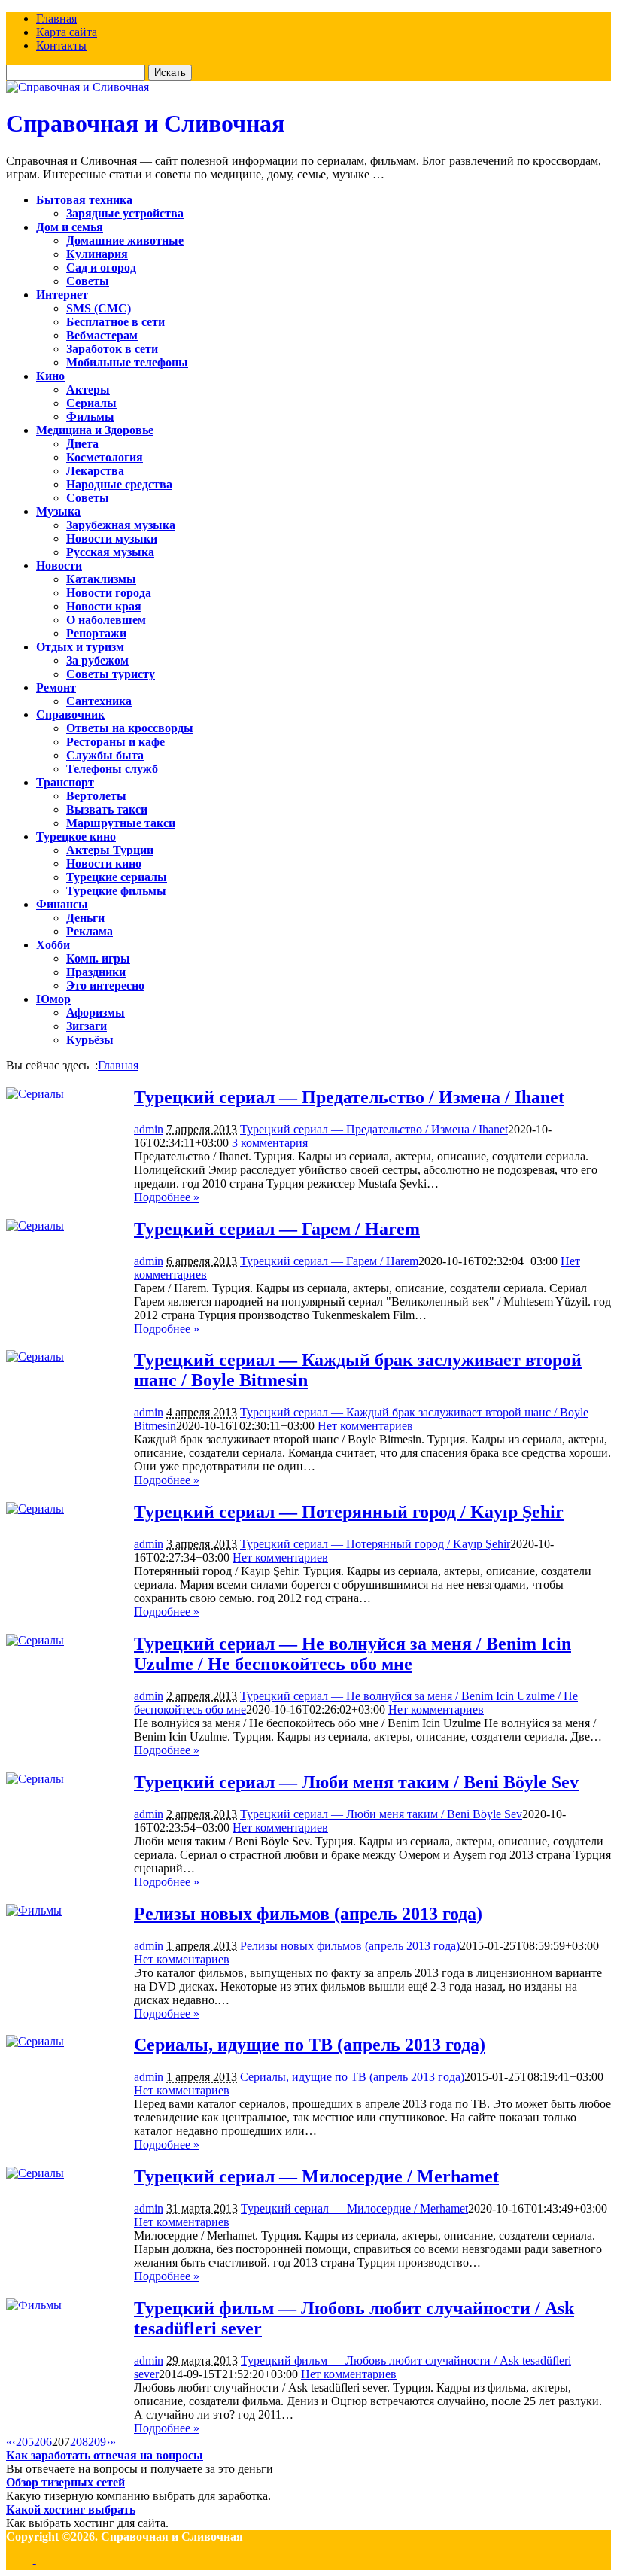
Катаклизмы (101, 579)
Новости (59, 566)
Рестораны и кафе (115, 742)
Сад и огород (101, 268)
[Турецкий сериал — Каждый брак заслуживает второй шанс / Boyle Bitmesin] (35, 1356)
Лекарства (95, 471)
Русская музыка (110, 552)
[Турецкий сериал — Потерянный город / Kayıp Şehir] (35, 1508)
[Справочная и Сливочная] (78, 87)
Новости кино (104, 864)
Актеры (88, 389)
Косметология (105, 457)
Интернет (62, 295)
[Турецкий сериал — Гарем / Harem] (35, 1226)
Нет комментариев (365, 1426)
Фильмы (90, 417)
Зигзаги (87, 1026)
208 (79, 2442)
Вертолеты (96, 796)
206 (43, 2442)
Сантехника (99, 701)
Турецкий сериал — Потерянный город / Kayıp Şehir (349, 1512)
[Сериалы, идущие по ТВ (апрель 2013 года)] (35, 2041)
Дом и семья (70, 227)
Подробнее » (167, 1197)
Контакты (61, 46)
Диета (82, 444)
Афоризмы (96, 1013)
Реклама (90, 931)
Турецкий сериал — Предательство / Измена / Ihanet (349, 1097)
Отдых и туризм (80, 647)
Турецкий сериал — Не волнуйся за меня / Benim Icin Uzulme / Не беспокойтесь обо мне (353, 1654)
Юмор (53, 999)
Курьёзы (90, 1040)
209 (97, 2442)
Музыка (58, 511)
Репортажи (96, 633)
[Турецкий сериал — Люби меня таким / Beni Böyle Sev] (35, 1779)
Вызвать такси (107, 809)
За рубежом (97, 660)
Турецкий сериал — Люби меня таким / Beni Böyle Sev (356, 1782)
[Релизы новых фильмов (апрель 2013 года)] (34, 1910)
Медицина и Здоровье (95, 430)
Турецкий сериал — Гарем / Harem (277, 1229)
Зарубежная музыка (121, 525)
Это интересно (105, 985)
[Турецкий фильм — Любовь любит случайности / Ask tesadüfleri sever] (34, 2305)
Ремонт (56, 687)
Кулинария (97, 254)
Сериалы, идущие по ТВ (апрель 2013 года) (310, 2045)
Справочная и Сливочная (145, 123)
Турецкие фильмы (116, 891)
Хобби (53, 945)
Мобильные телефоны (127, 362)
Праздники (96, 972)
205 (25, 2442)
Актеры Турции (110, 850)
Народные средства (119, 484)
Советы (88, 281)
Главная (56, 18)
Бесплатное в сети (115, 322)
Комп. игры (98, 958)
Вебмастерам (102, 335)
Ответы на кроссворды (130, 728)
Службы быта (105, 755)
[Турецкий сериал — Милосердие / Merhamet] (35, 2173)
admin (149, 1129)
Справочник (70, 715)
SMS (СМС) (99, 308)
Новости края (104, 606)
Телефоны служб (112, 769)
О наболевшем (106, 620)
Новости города (109, 593)
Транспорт (65, 782)
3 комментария (270, 1143)
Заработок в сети (112, 349)
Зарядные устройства (125, 213)
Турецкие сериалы (117, 877)
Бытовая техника (84, 200)
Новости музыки (112, 538)
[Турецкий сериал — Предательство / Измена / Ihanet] (35, 1094)
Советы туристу (111, 674)
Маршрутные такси (121, 823)
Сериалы (91, 403)
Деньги (85, 918)
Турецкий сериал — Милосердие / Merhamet (316, 2176)
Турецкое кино (76, 836)
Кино (50, 376)
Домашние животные (125, 240)
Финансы (62, 904)
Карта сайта (67, 32)
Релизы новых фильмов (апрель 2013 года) (308, 1914)
